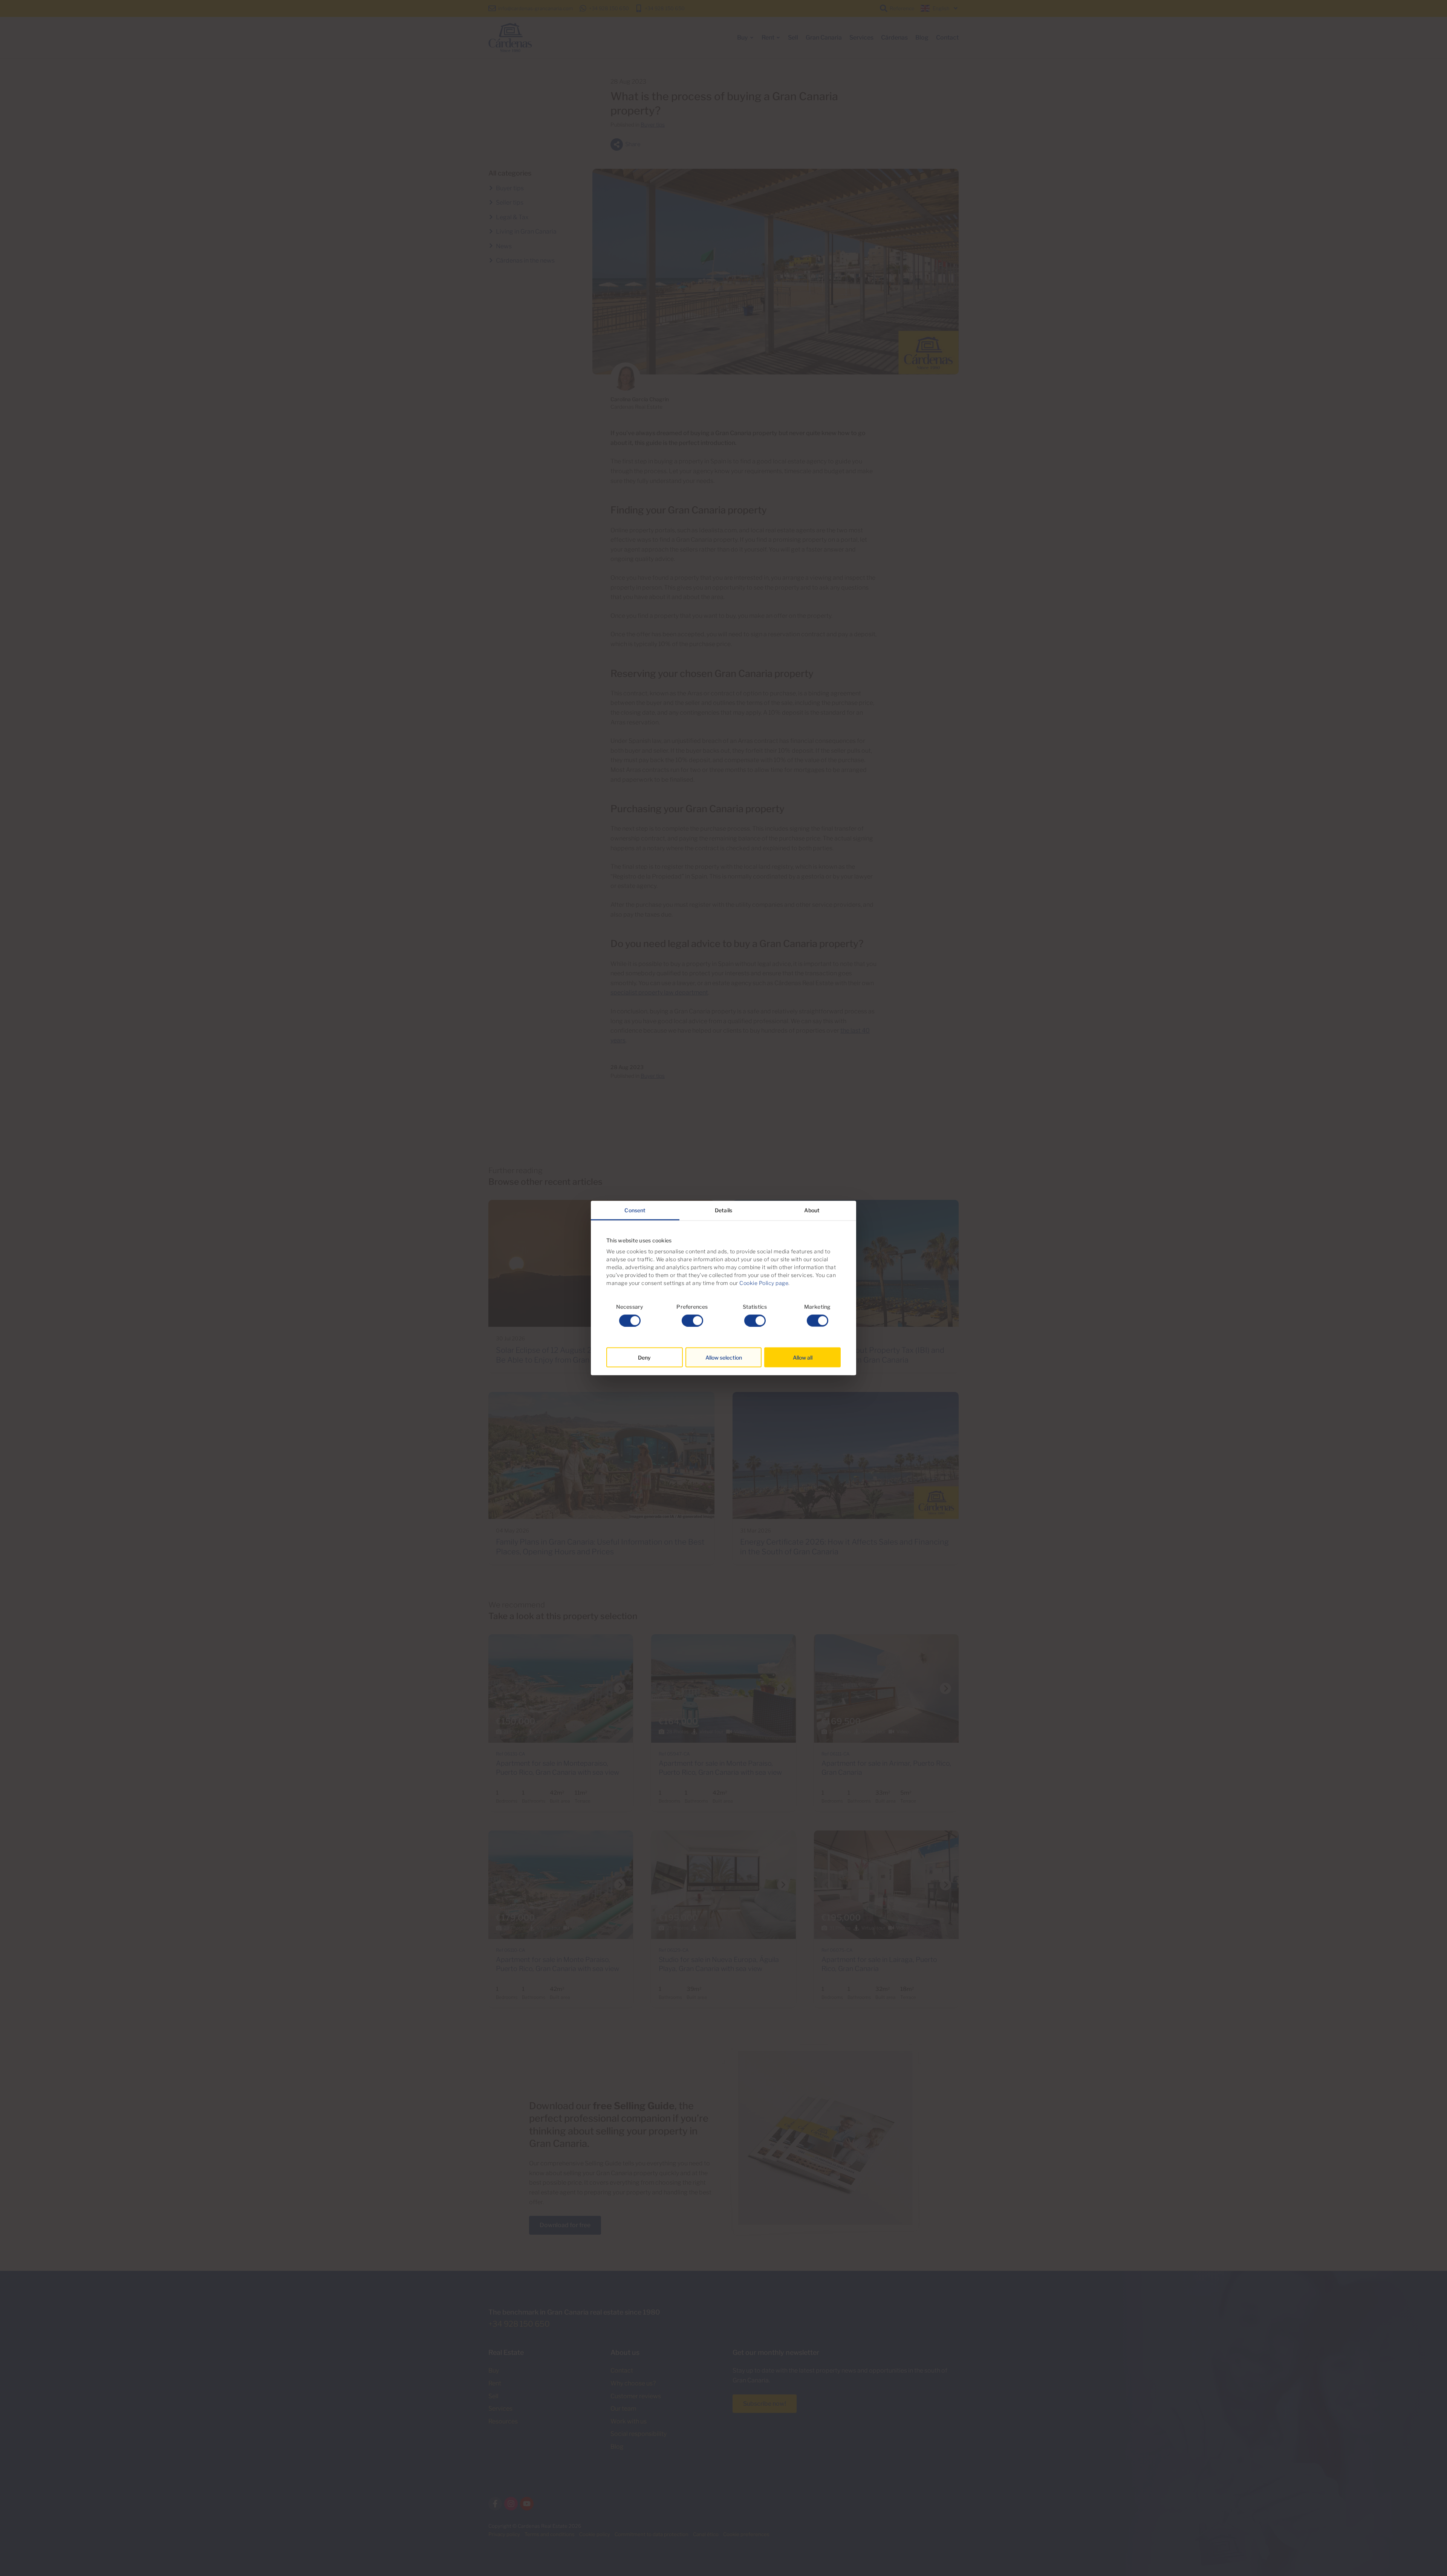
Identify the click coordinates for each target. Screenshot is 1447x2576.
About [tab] (812, 1210)
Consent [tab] (635, 1210)
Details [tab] (723, 1210)
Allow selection (724, 1357)
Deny (644, 1357)
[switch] (692, 1320)
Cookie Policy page (764, 1283)
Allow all (803, 1357)
